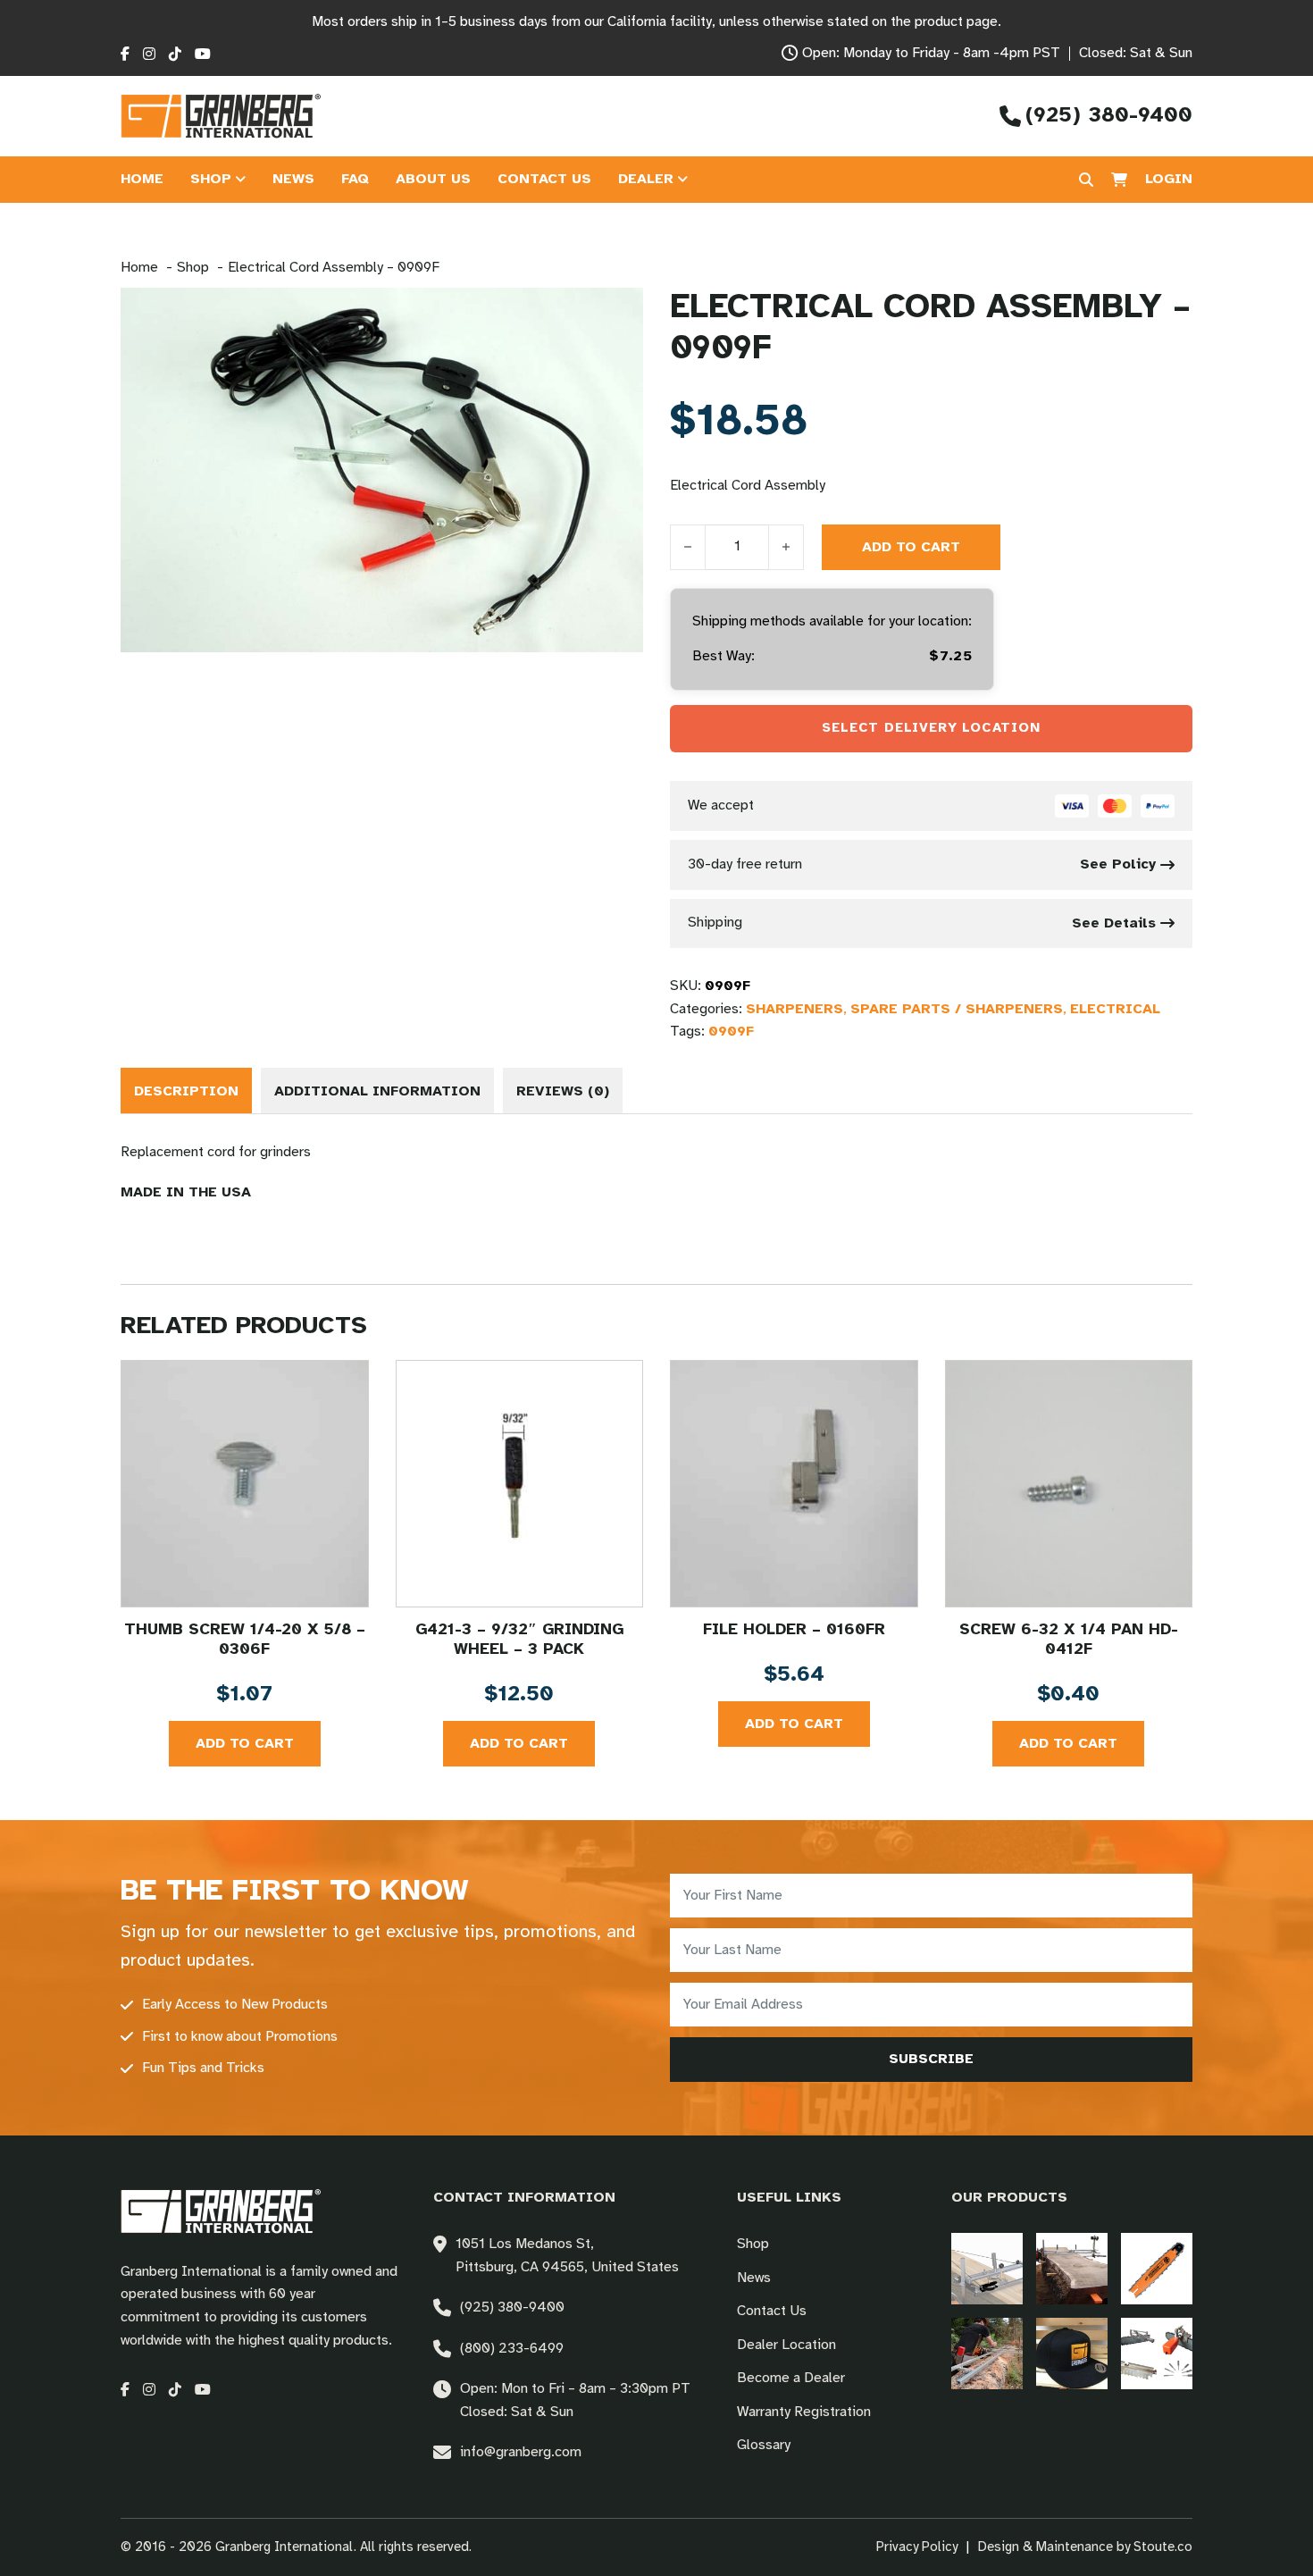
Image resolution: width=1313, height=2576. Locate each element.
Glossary (764, 2445)
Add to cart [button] (245, 1744)
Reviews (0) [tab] (563, 1091)
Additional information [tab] (377, 1091)
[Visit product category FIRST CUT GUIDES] (987, 2354)
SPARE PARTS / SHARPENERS (957, 1009)
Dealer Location (786, 2345)
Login (1169, 179)
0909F (731, 1032)
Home (142, 179)
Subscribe (931, 2059)
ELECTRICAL (1115, 1009)
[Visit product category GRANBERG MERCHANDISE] (1072, 2354)
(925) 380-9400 (512, 2307)
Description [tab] (186, 1091)
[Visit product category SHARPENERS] (1157, 2354)
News (293, 179)
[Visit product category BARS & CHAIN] (1157, 2269)
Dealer (646, 179)
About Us (433, 179)
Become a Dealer (791, 2378)
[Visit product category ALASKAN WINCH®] (987, 2269)
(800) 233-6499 (512, 2349)
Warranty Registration (804, 2412)
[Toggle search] (1086, 180)
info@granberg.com (521, 2452)
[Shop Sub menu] (240, 180)
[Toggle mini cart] (1119, 180)
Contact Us (544, 179)
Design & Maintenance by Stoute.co (1085, 2547)
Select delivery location (931, 728)
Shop (211, 179)
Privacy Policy (917, 2547)
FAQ (355, 179)
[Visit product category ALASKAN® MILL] (1072, 2269)
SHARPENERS (794, 1009)
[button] (619, 312)
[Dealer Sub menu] (682, 180)
